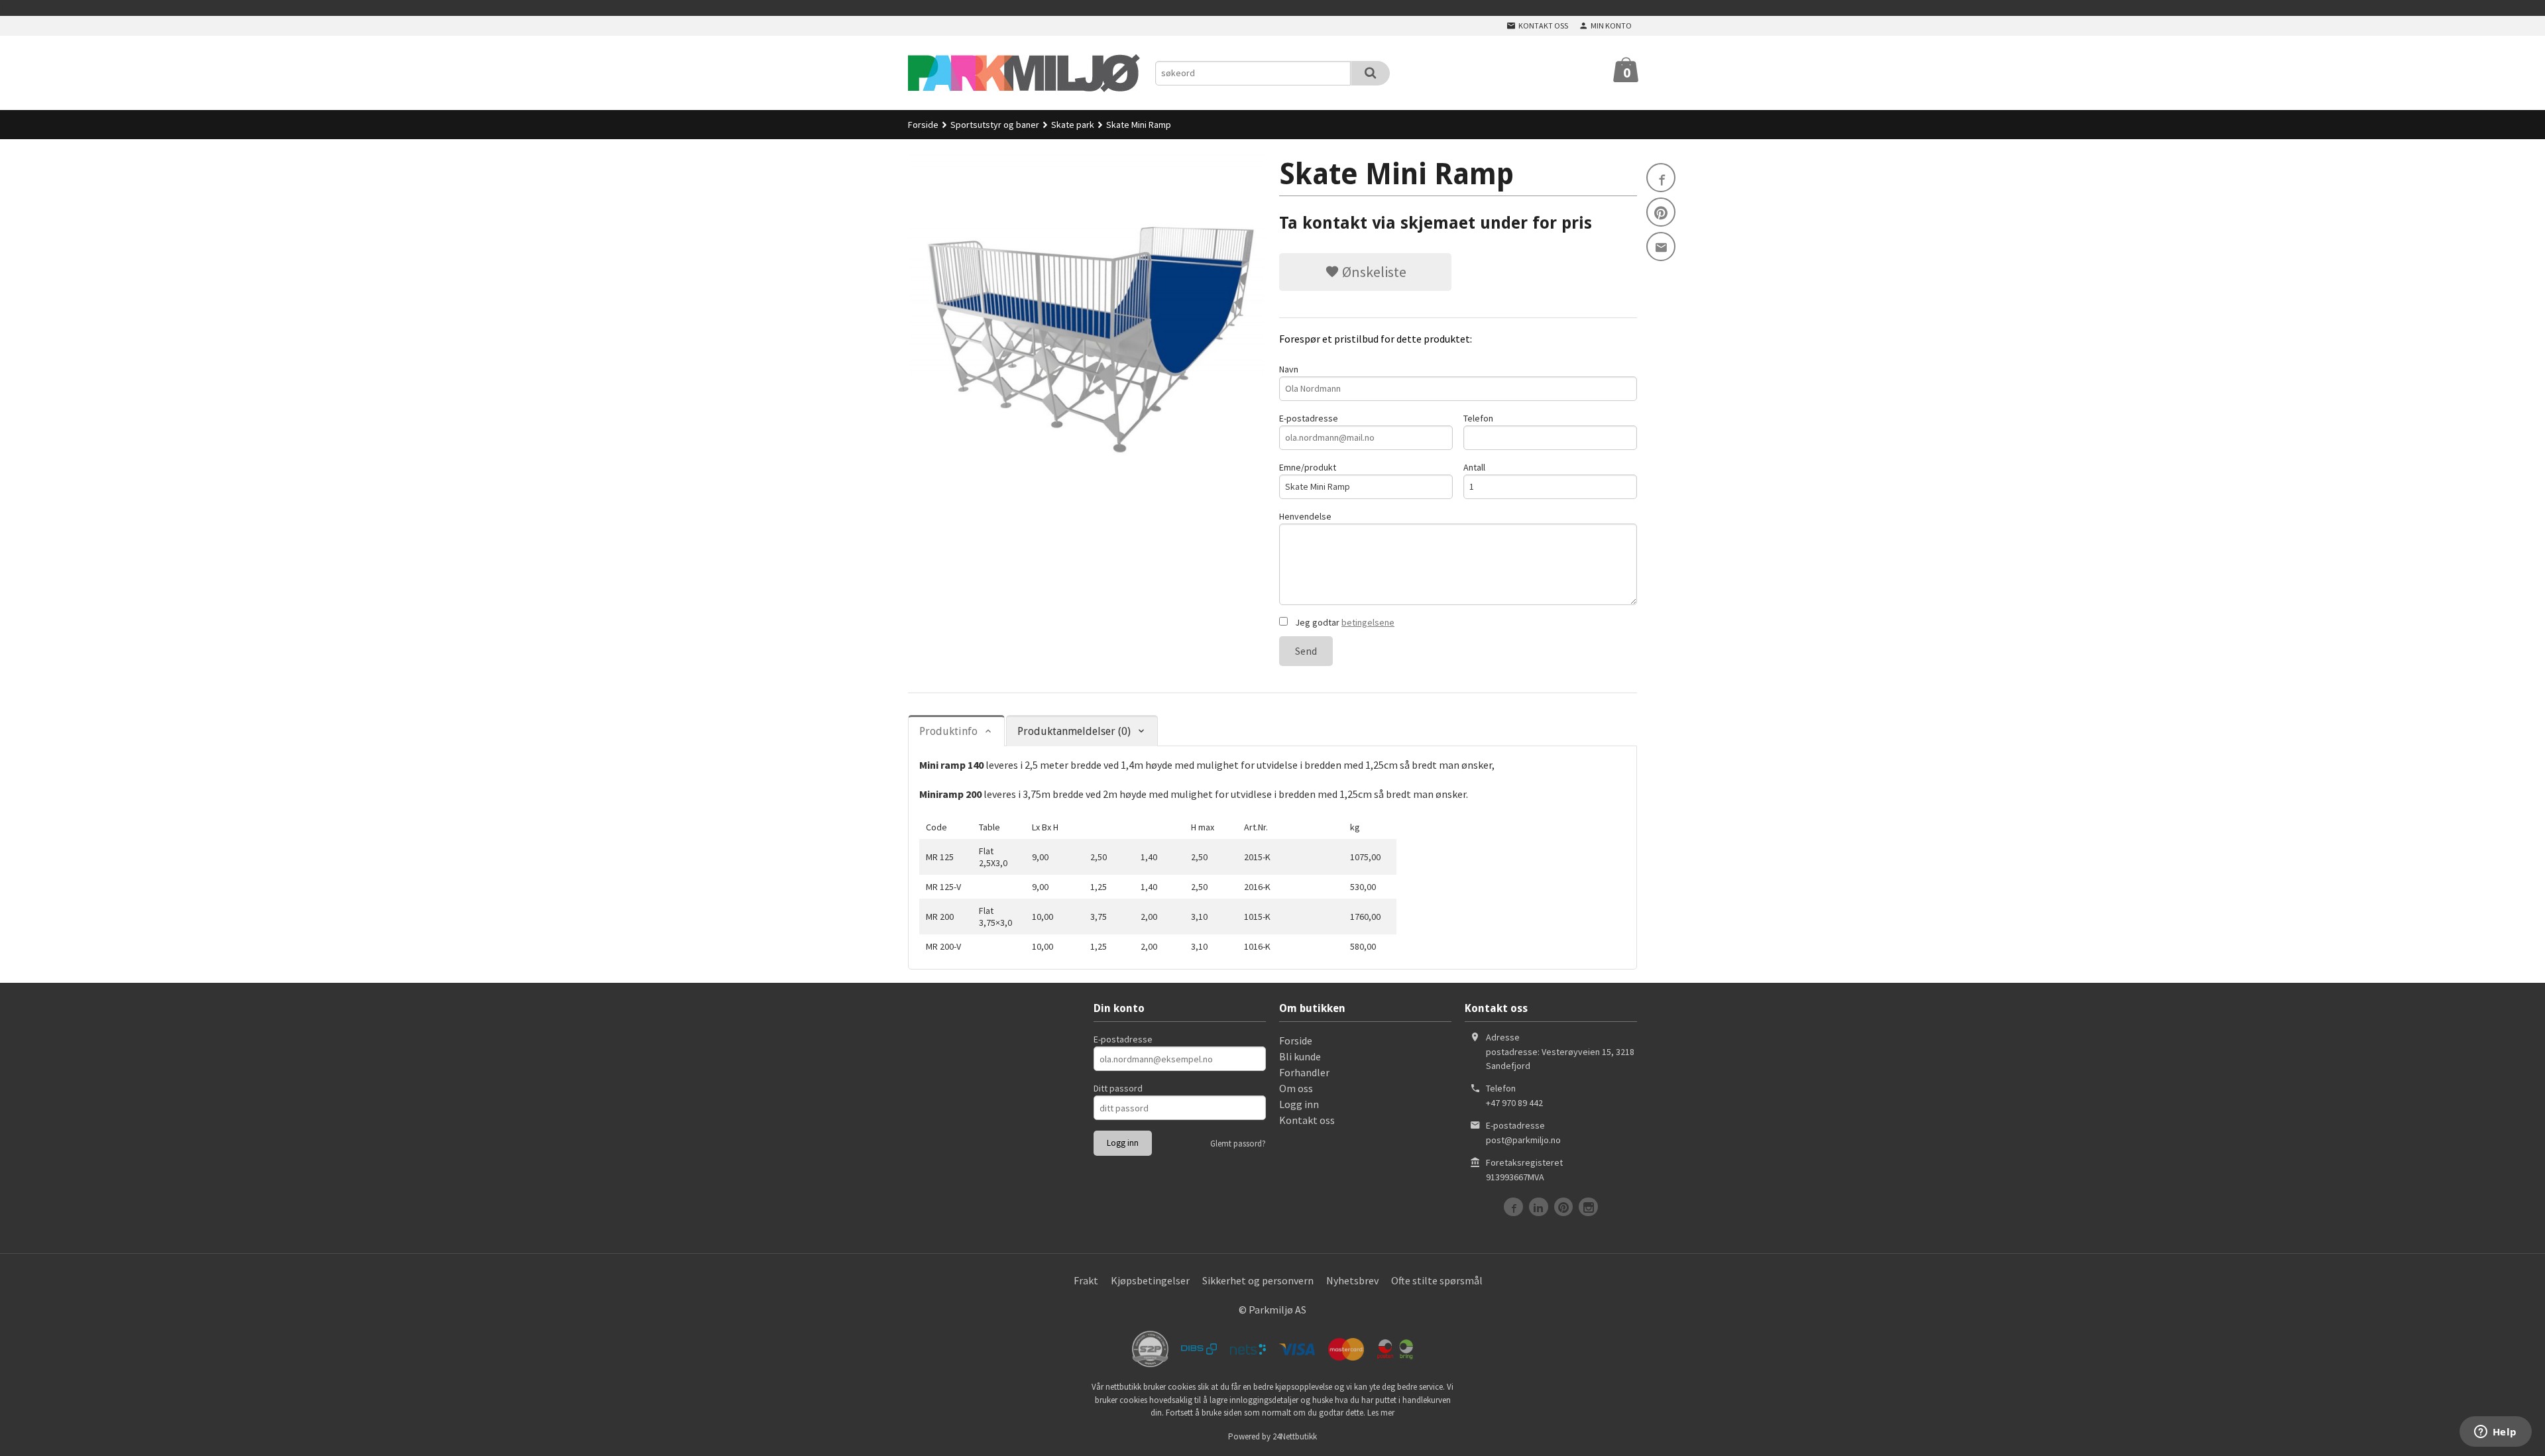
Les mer (1381, 1413)
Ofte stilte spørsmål (1437, 1280)
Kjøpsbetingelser (1150, 1280)
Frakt (1086, 1280)
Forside (923, 125)
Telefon (1478, 418)
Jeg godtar (1344, 622)
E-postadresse (1309, 418)
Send (1306, 651)
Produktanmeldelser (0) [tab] (1074, 731)
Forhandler (1304, 1072)
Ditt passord (1118, 1088)
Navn (1289, 369)
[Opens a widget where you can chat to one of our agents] (2495, 1433)
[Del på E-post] (1661, 247)
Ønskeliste (1373, 272)
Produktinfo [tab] (948, 731)
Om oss (1296, 1088)
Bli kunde (1300, 1056)
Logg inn (1299, 1104)
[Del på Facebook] (1661, 178)
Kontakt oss (1307, 1120)
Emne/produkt (1308, 467)
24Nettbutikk (1295, 1436)
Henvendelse (1305, 516)
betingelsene (1368, 622)
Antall (1474, 467)
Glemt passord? (1238, 1144)
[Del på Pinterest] (1661, 212)
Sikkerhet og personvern (1258, 1280)
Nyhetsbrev (1352, 1280)
